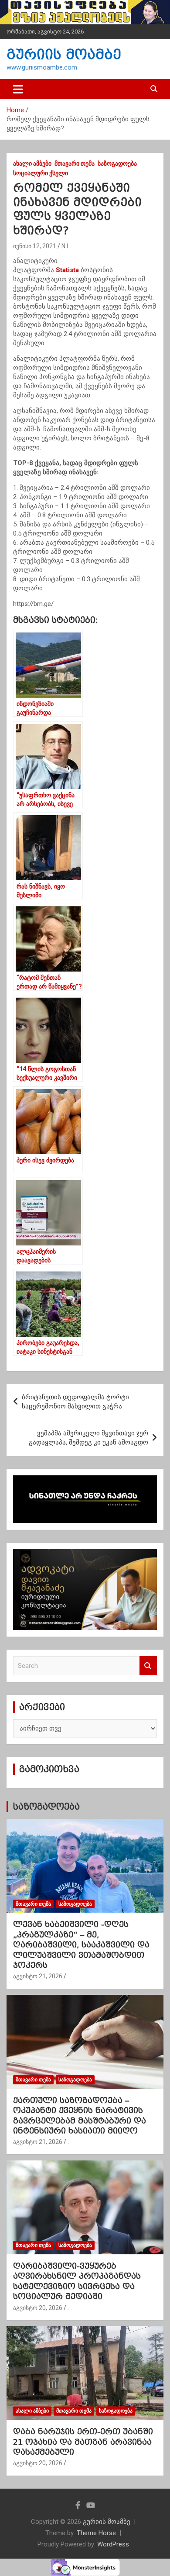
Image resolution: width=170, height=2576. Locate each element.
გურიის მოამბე (64, 55)
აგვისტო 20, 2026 (38, 2308)
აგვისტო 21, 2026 (38, 1976)
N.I (65, 246)
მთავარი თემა (75, 163)
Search (148, 1666)
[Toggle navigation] (18, 89)
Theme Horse (96, 2533)
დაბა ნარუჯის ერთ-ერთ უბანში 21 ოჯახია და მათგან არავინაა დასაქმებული (83, 2442)
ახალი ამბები (32, 163)
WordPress (113, 2544)
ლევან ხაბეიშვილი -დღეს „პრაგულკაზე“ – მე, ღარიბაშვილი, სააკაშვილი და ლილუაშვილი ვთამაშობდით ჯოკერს (81, 1945)
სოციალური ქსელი (41, 173)
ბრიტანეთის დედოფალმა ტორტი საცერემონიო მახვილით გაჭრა (75, 1402)
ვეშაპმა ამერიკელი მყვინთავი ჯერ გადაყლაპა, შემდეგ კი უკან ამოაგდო (88, 1438)
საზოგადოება (117, 163)
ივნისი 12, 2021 (35, 246)
